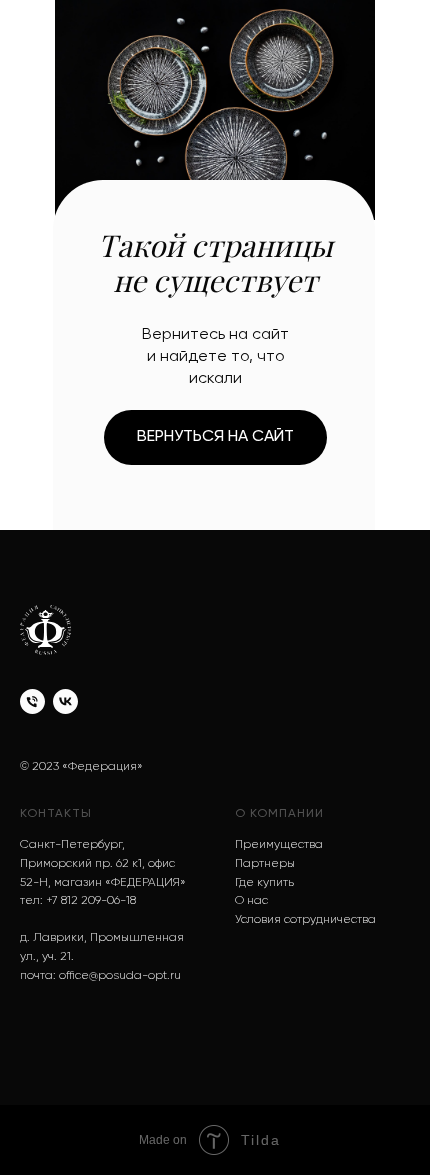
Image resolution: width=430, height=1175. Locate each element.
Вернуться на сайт (215, 437)
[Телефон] (32, 701)
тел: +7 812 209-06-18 (78, 901)
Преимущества (279, 845)
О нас (251, 901)
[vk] (65, 701)
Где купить (264, 883)
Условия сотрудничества (305, 920)
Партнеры (265, 864)
